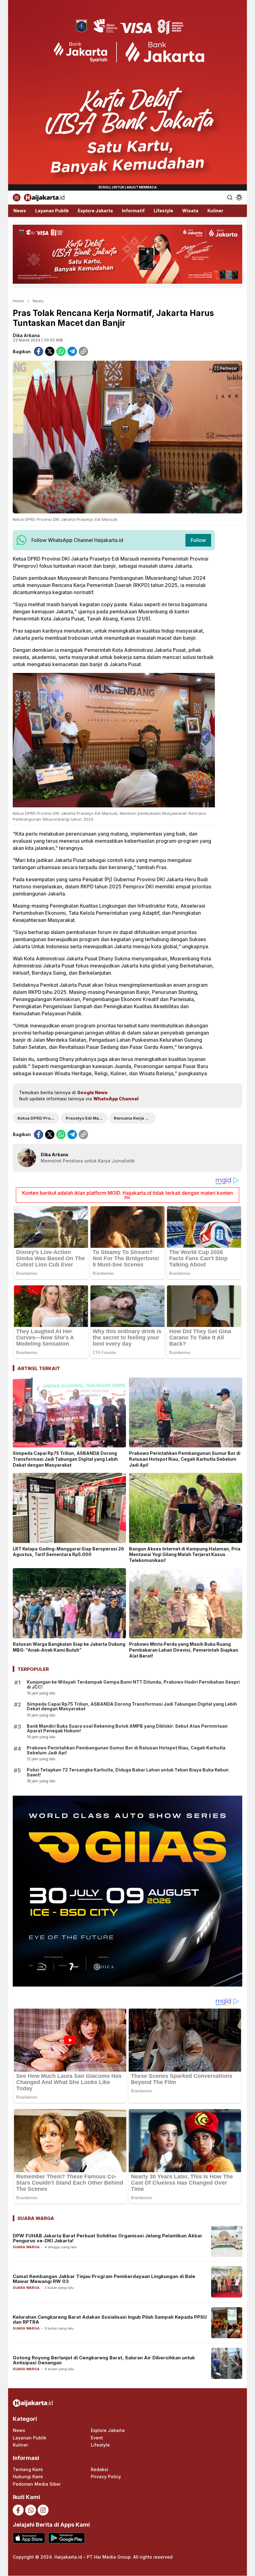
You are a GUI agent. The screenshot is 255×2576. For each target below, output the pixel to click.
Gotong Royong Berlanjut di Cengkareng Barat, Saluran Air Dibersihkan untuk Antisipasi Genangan (104, 2360)
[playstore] (66, 2538)
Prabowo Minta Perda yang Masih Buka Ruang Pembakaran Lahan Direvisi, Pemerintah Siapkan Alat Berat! (184, 1650)
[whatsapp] (61, 351)
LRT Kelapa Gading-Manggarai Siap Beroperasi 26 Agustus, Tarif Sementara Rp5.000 (68, 1552)
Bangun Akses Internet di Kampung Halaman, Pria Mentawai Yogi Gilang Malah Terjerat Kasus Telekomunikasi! (185, 1555)
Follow (198, 540)
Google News (92, 1092)
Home (18, 301)
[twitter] (50, 351)
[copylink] (83, 351)
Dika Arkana (26, 335)
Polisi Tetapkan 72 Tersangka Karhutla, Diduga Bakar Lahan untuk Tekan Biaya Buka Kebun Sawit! (128, 1772)
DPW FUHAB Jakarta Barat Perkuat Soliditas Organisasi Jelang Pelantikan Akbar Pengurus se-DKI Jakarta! (108, 2238)
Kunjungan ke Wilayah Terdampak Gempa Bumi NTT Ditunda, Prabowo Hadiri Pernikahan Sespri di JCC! (133, 1684)
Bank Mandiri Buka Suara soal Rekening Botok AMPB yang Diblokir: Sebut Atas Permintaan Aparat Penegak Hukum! (127, 1728)
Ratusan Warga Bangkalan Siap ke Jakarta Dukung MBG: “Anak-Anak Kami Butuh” (69, 1647)
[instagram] (43, 2510)
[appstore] (29, 2538)
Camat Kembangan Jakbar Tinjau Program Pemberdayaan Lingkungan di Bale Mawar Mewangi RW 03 (104, 2279)
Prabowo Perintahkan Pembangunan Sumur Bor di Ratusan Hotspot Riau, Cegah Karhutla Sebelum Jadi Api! (185, 1459)
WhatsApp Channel (116, 1099)
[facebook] (39, 351)
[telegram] (72, 351)
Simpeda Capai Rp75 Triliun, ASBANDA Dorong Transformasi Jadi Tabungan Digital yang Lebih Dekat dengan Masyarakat (65, 1459)
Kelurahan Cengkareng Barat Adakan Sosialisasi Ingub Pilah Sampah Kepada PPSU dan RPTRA (110, 2320)
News (38, 301)
